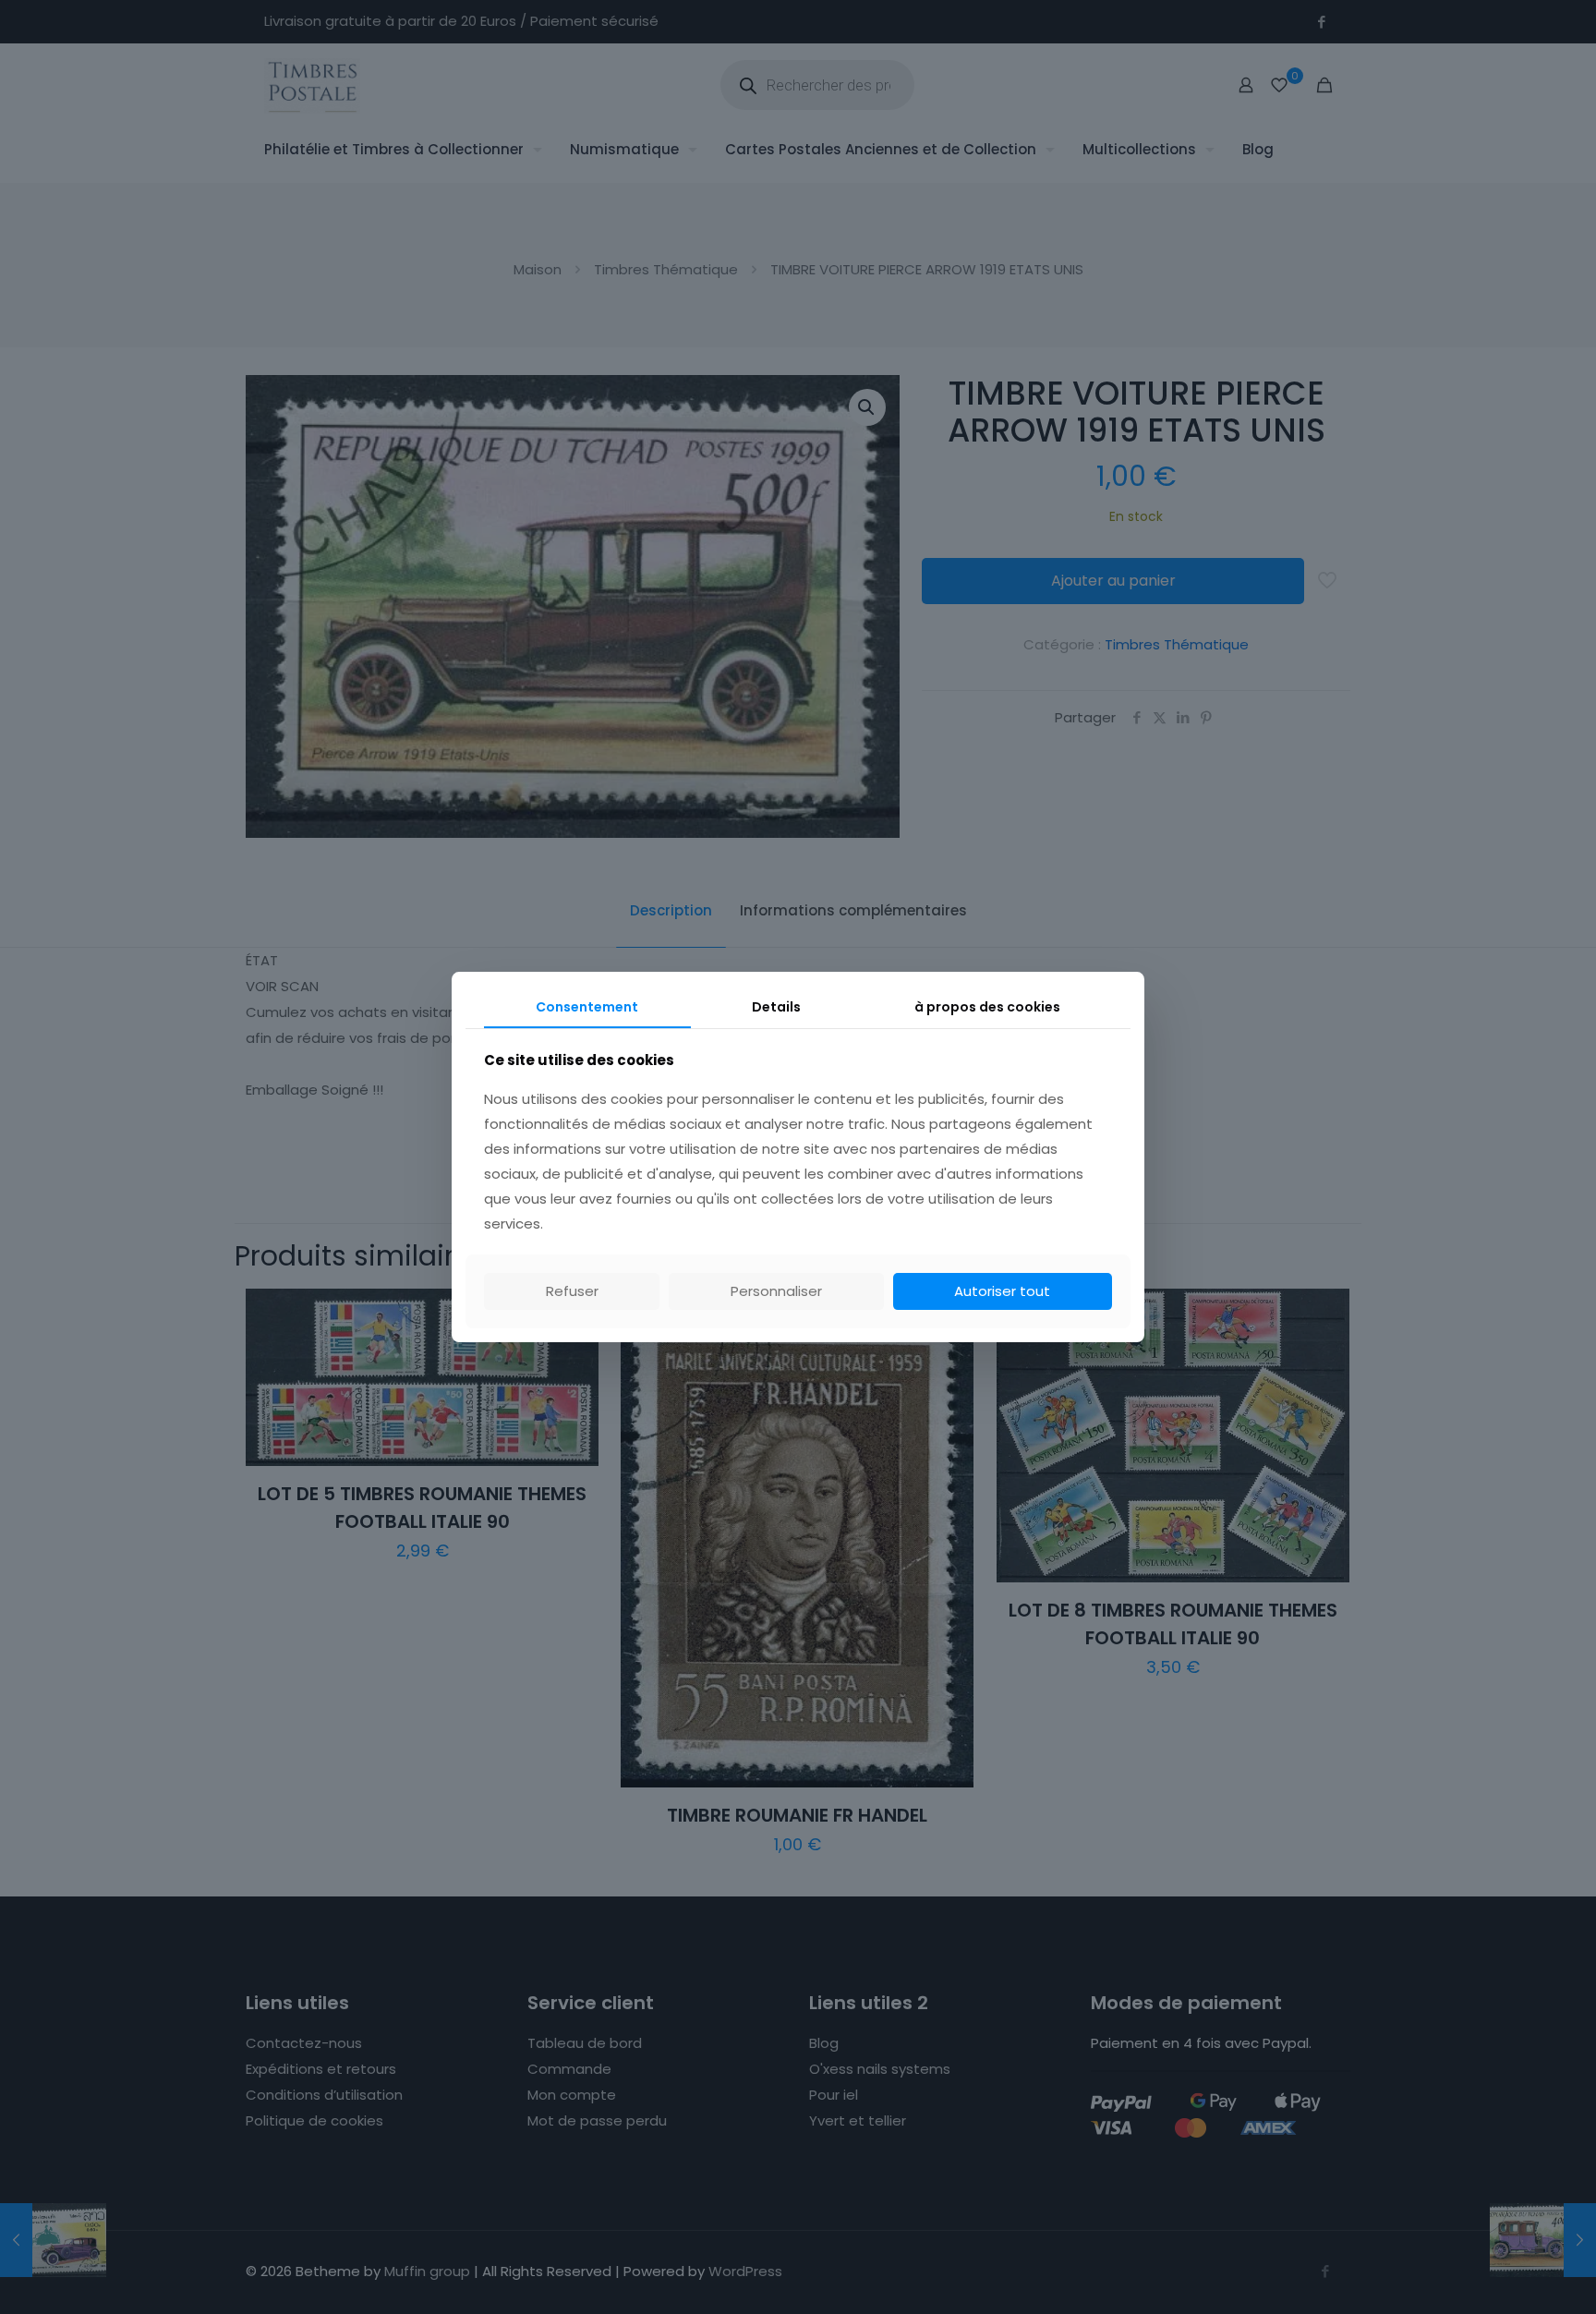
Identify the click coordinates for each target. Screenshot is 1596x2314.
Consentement (587, 1007)
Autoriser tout (1002, 1291)
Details (776, 1007)
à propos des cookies (987, 1007)
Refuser (572, 1291)
